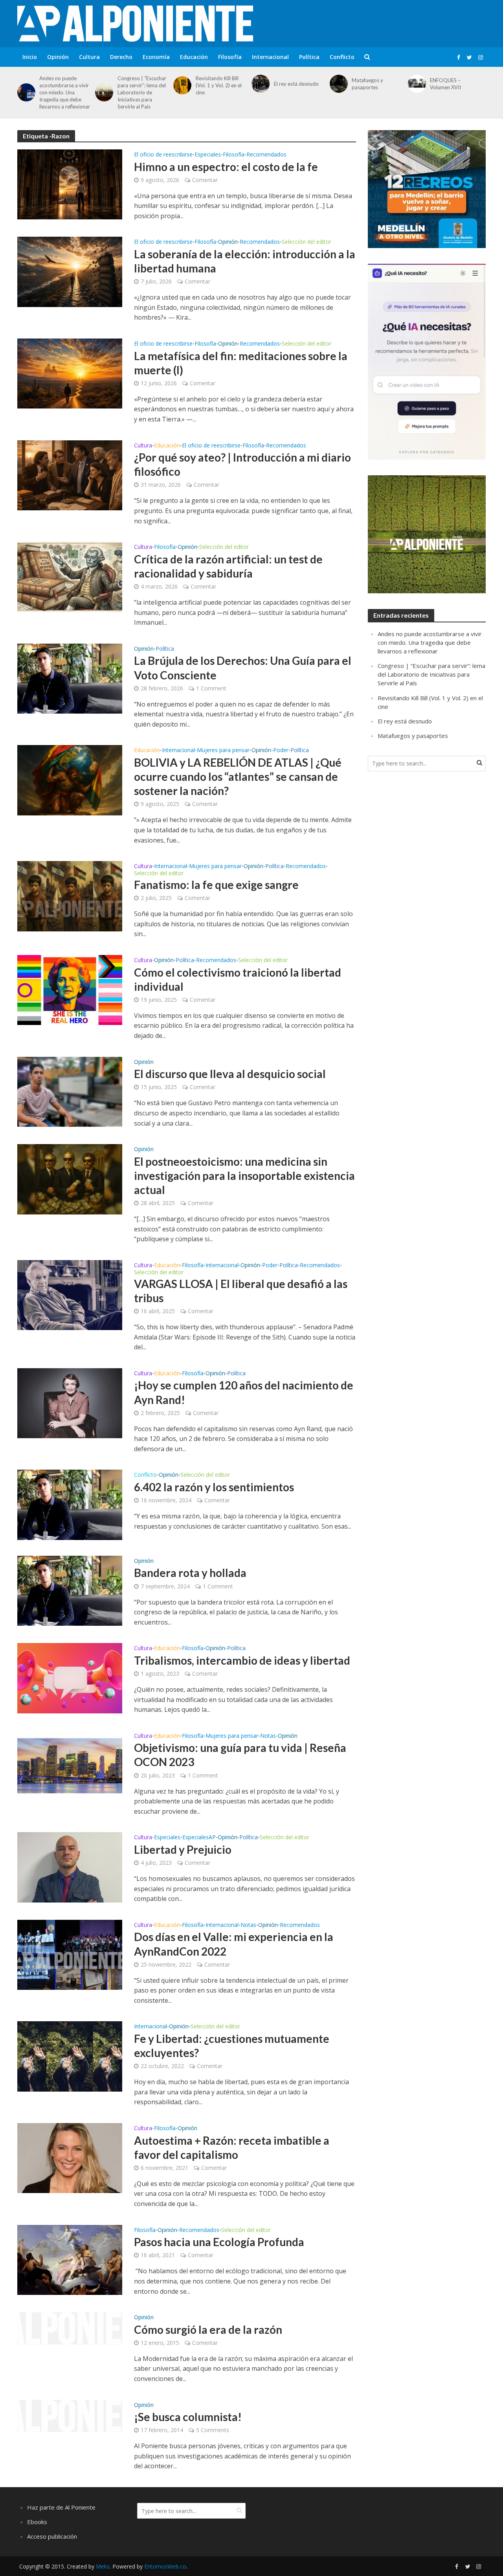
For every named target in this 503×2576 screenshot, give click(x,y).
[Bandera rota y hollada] (70, 1590)
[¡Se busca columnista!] (70, 2415)
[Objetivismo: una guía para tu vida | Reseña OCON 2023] (70, 1765)
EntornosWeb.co (165, 2566)
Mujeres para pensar (223, 751)
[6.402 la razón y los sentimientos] (70, 1504)
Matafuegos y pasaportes (367, 84)
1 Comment (211, 688)
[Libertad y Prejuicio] (70, 1867)
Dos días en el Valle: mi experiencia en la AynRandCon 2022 (234, 1944)
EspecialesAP (199, 1838)
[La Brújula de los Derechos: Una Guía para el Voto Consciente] (70, 678)
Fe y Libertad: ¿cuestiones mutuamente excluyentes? (232, 2046)
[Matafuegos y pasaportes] (337, 84)
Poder (281, 751)
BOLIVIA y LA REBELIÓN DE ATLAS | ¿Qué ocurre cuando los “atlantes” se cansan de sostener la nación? (238, 776)
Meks (103, 2566)
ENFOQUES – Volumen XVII (445, 84)
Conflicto (342, 57)
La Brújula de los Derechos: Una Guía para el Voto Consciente (243, 668)
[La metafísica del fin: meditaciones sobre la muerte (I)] (70, 373)
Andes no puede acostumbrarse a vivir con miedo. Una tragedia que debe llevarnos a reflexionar (65, 92)
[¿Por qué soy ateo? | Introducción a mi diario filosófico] (70, 475)
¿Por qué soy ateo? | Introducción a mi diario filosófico (242, 464)
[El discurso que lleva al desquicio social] (70, 1091)
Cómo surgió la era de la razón (208, 2329)
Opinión (58, 57)
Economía (156, 57)
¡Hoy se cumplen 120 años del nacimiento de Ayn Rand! (244, 1392)
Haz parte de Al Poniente (61, 2507)
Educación (194, 57)
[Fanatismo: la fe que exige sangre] (70, 896)
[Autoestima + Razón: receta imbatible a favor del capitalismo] (70, 2158)
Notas (268, 1736)
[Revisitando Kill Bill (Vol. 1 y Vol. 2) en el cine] (181, 85)
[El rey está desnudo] (259, 84)
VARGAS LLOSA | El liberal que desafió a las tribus (241, 1291)
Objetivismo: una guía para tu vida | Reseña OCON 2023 (240, 1755)
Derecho (121, 57)
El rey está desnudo (296, 84)
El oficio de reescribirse (163, 155)
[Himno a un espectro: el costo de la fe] (70, 184)
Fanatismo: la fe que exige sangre (216, 885)
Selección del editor (307, 242)
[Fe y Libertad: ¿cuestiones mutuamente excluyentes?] (70, 2056)
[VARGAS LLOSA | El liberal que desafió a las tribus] (70, 1294)
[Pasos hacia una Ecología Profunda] (70, 2259)
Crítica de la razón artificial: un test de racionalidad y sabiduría (228, 566)
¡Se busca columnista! (188, 2417)
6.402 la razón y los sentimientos (214, 1487)
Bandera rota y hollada (190, 1573)
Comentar (205, 180)
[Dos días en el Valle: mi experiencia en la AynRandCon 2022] (70, 1954)
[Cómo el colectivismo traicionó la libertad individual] (70, 990)
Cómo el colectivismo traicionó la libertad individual (238, 979)
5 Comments (213, 2430)
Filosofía (230, 57)
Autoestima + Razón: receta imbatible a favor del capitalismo (232, 2147)
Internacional (270, 57)
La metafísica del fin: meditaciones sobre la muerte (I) (241, 363)
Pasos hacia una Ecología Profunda (219, 2242)
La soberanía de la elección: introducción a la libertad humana (245, 261)
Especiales (208, 155)
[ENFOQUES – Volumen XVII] (416, 84)
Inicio (30, 57)
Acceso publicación (52, 2536)
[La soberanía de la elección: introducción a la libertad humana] (70, 271)
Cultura (89, 57)
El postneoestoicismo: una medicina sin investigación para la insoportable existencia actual (244, 1176)
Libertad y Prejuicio (183, 1849)
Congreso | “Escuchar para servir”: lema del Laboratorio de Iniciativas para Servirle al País (142, 92)
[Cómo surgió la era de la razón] (70, 2328)
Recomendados (266, 155)
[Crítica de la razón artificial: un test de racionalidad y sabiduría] (70, 576)
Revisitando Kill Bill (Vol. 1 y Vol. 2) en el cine (219, 85)
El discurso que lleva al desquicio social (230, 1074)
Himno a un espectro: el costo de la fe (226, 167)
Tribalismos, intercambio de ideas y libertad (242, 1660)
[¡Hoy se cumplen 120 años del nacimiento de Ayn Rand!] (70, 1402)
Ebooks (37, 2522)
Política (309, 57)
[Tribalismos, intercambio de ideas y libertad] (70, 1678)
